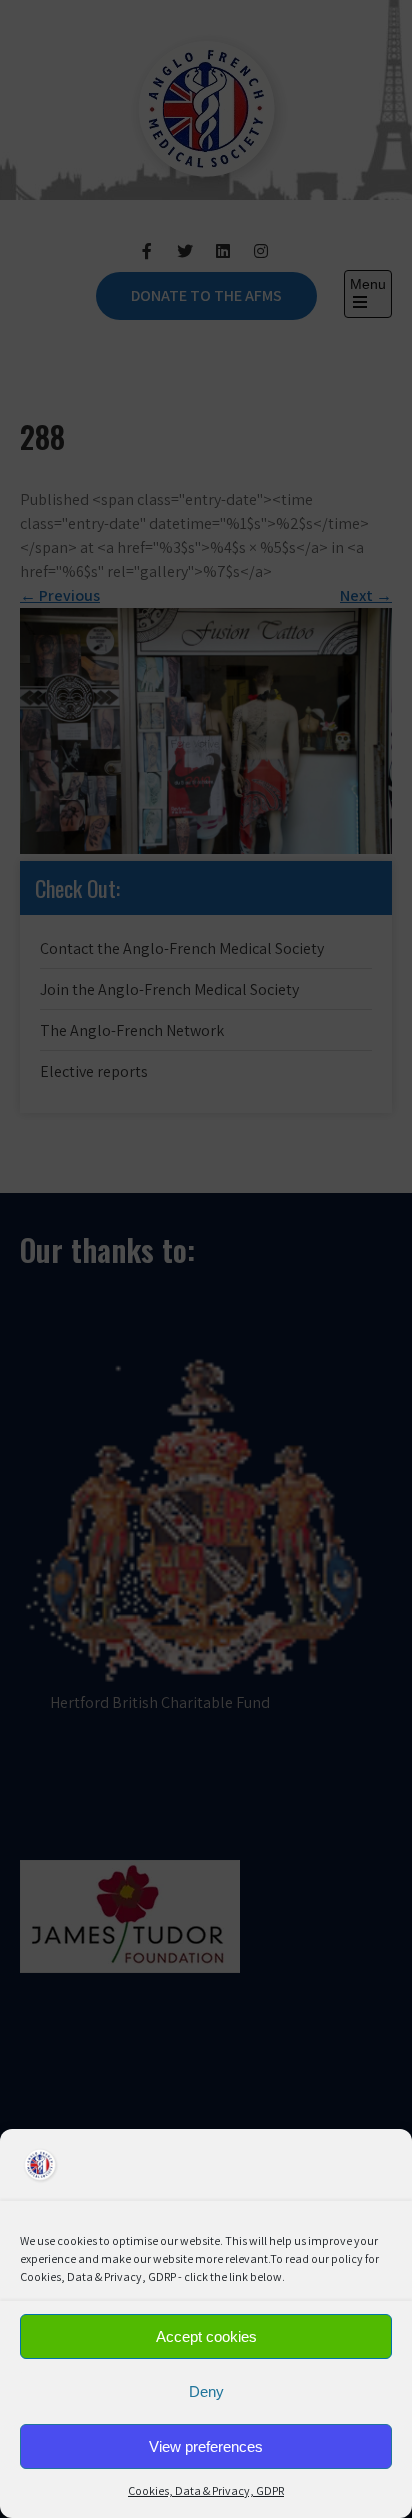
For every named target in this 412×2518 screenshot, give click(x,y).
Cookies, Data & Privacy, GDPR (206, 2490)
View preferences (206, 2446)
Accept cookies (206, 2336)
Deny (206, 2391)
